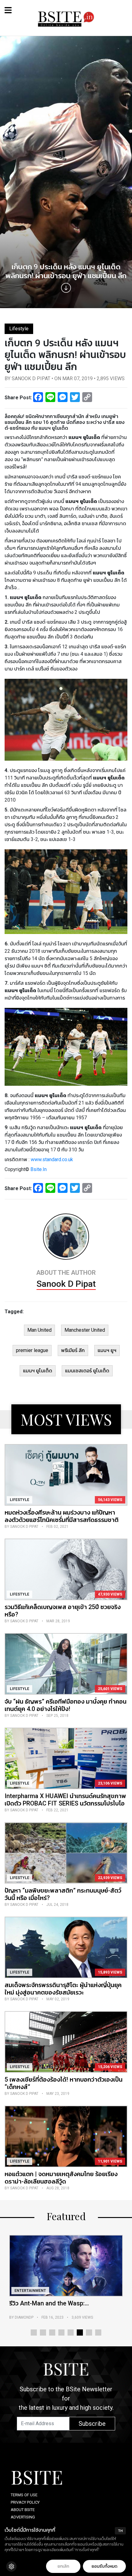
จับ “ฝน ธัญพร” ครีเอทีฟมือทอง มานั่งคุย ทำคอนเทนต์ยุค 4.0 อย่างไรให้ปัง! (66, 1705)
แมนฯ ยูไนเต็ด (38, 1371)
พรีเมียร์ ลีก (73, 1350)
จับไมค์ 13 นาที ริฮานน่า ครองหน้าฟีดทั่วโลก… (59, 2307)
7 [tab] (89, 2332)
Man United (39, 1330)
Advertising (23, 2517)
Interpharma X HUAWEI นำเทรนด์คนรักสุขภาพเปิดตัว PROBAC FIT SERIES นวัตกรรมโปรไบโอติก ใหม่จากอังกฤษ (65, 1803)
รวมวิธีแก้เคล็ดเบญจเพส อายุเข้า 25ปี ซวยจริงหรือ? (63, 1611)
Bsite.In (39, 1169)
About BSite (23, 2510)
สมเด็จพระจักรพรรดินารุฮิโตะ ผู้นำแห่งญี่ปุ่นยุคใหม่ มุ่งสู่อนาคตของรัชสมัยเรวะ (63, 1989)
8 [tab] (98, 2332)
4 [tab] (61, 2332)
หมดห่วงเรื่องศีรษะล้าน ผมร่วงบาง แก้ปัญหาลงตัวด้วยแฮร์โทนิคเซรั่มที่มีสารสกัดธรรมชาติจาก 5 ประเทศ (62, 1520)
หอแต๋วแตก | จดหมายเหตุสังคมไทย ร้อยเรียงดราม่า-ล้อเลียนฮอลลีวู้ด (61, 2178)
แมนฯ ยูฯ (107, 1350)
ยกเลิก (63, 2566)
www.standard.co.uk (52, 1159)
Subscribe (92, 2424)
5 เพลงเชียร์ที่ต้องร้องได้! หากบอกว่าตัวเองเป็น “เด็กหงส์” (64, 2083)
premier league (32, 1350)
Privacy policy (25, 2502)
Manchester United (85, 1330)
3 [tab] (52, 2332)
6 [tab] (80, 2332)
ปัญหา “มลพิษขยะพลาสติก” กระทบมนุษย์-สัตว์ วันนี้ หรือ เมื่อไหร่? (63, 1894)
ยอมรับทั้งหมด (104, 2566)
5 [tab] (71, 2332)
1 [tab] (34, 2332)
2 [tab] (43, 2332)
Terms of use (24, 2495)
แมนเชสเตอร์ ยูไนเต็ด (87, 1371)
